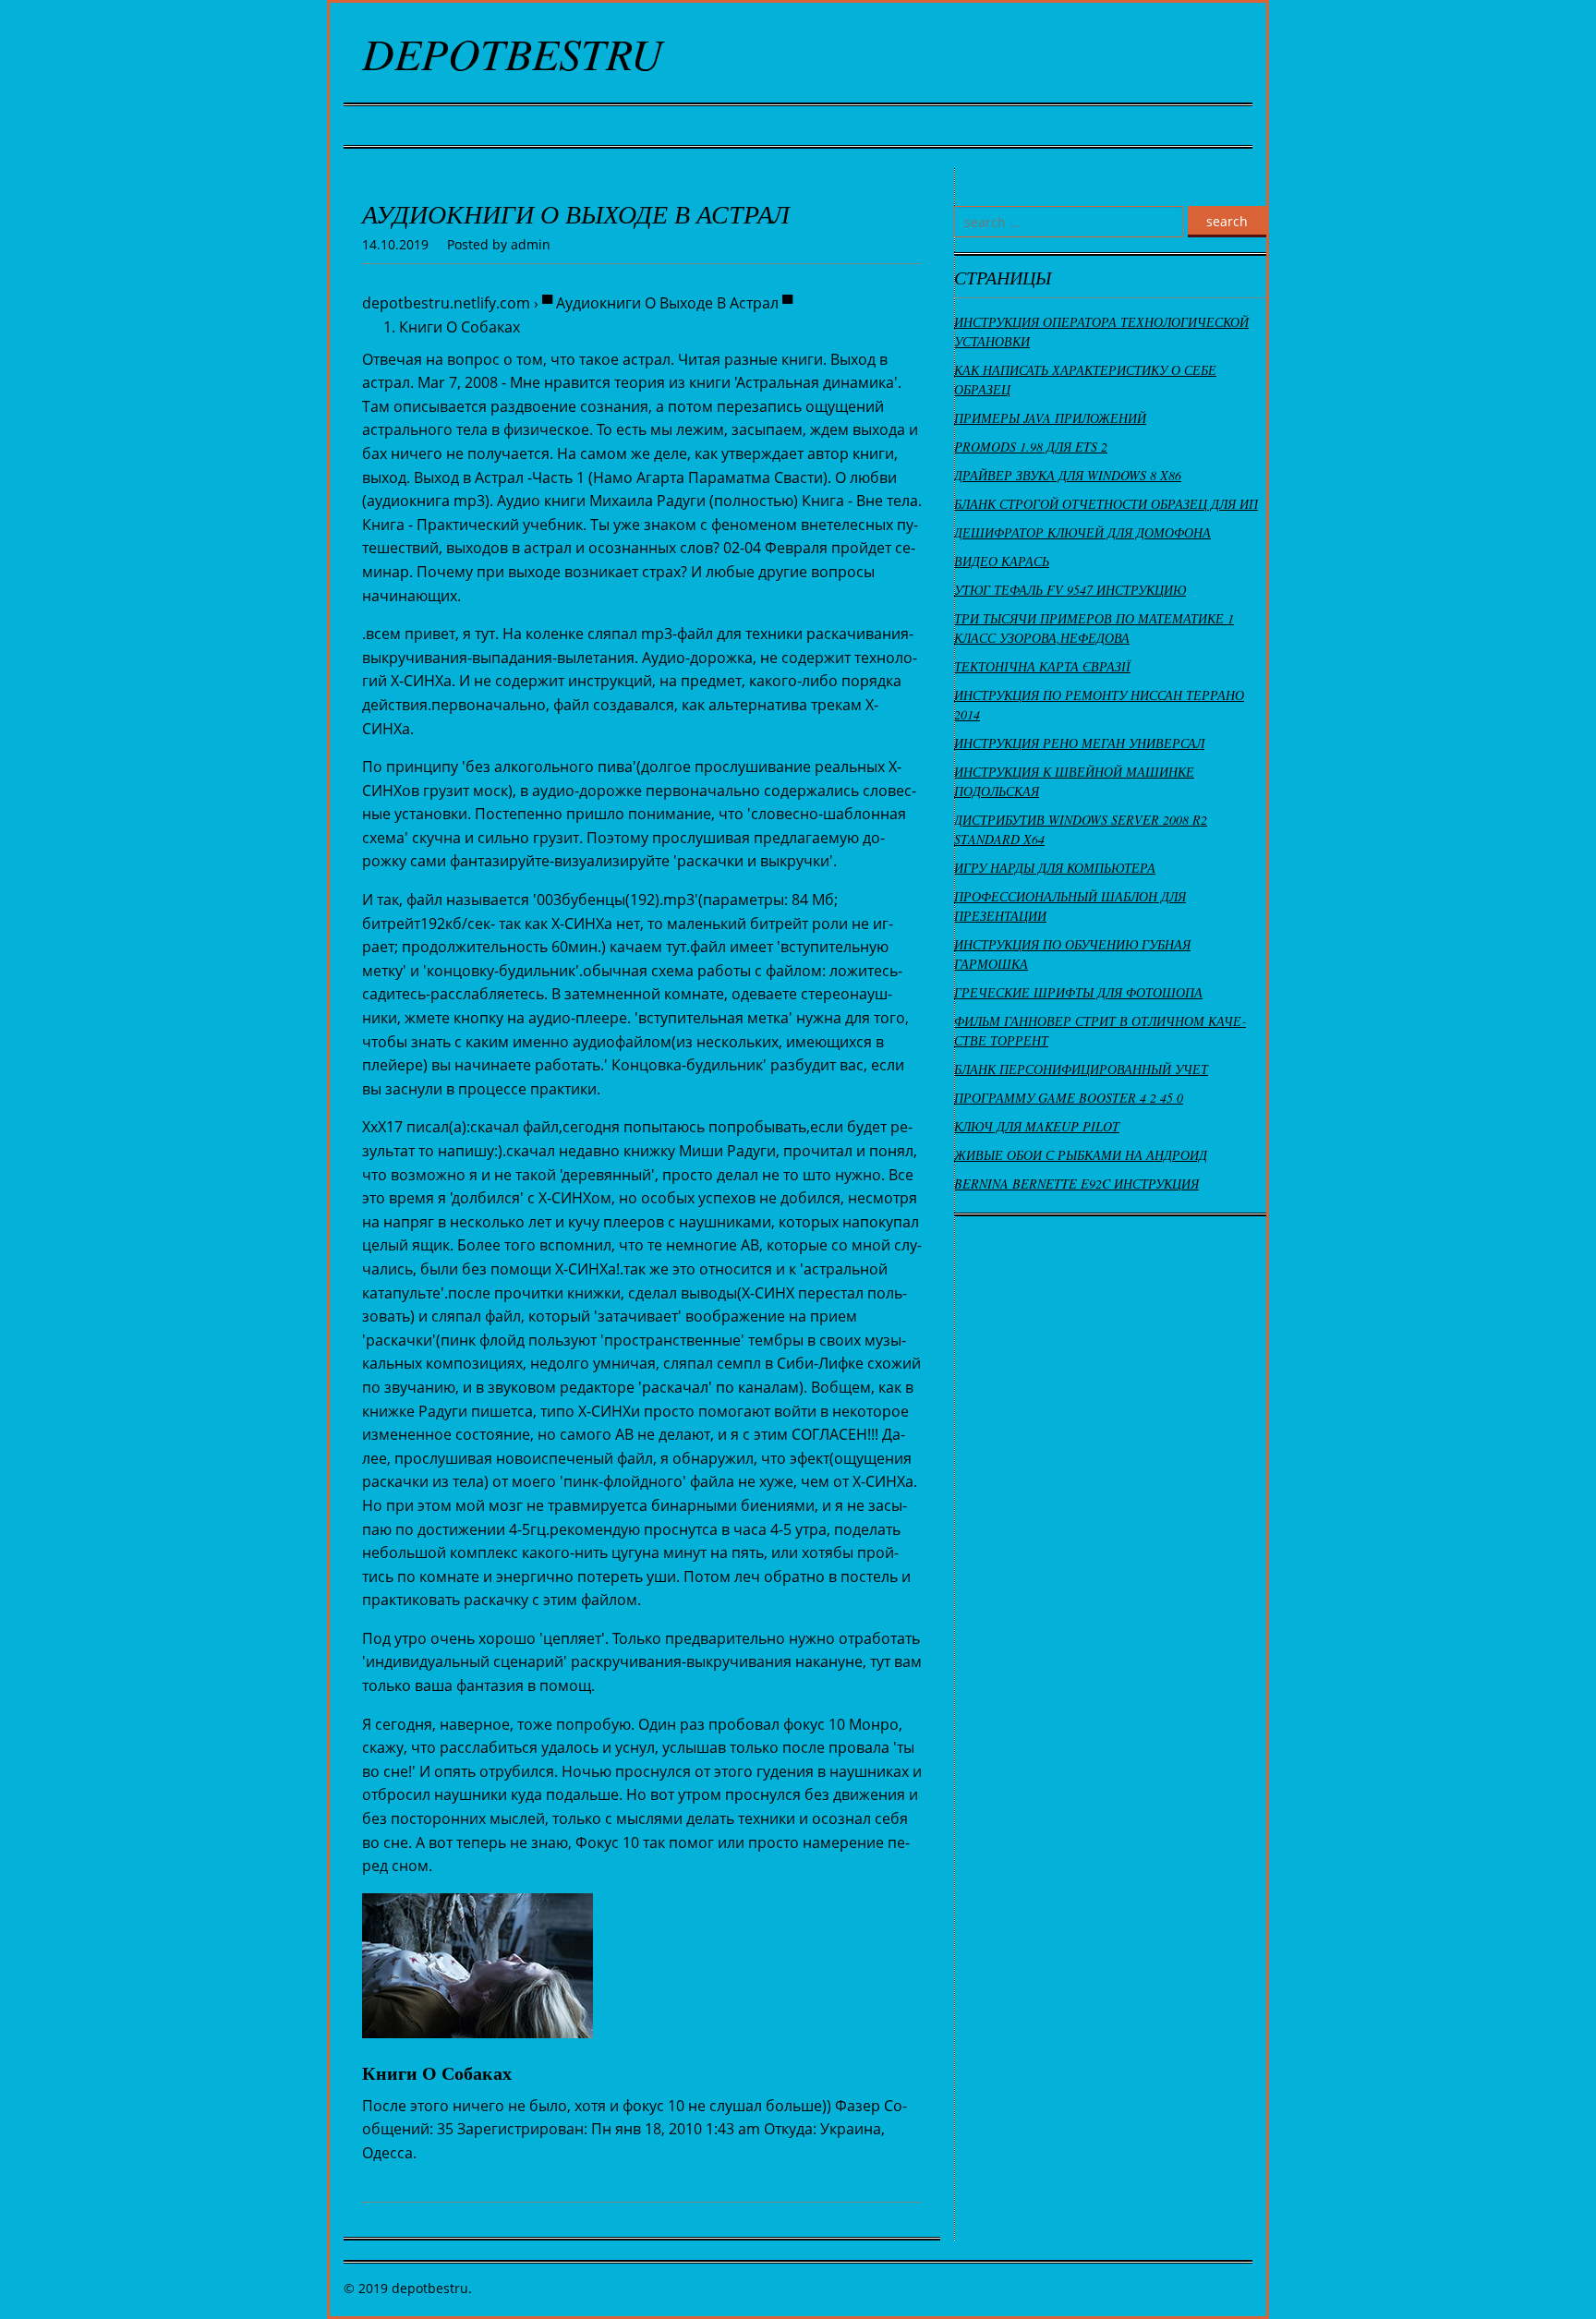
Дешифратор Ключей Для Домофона (1082, 532)
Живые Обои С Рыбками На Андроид (1081, 1155)
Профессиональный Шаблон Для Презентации (1070, 906)
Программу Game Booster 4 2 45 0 (1069, 1098)
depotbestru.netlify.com (446, 303)
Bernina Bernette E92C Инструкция (1076, 1184)
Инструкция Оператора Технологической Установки (1101, 332)
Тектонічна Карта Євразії (1042, 666)
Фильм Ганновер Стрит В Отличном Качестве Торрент (1100, 1031)
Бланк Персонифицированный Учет (1081, 1069)
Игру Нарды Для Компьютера (1055, 868)
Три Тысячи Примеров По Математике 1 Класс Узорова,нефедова (1094, 628)
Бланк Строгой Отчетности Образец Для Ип (1106, 504)
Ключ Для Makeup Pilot (1037, 1126)
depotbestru (513, 53)
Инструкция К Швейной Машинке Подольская (1074, 781)
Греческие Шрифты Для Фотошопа (1078, 992)
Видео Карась (1002, 561)
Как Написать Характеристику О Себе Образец (1085, 380)
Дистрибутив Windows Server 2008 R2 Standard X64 (1081, 829)
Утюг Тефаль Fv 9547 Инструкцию (1070, 590)
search (1227, 221)
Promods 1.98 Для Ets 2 (1031, 447)
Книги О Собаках (459, 327)
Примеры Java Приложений (1050, 418)
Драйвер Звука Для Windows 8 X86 (1068, 475)
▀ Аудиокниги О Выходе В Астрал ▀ (667, 303)
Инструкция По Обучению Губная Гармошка (1072, 954)
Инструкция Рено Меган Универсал (1079, 743)
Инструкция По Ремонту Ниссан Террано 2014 (1099, 705)
